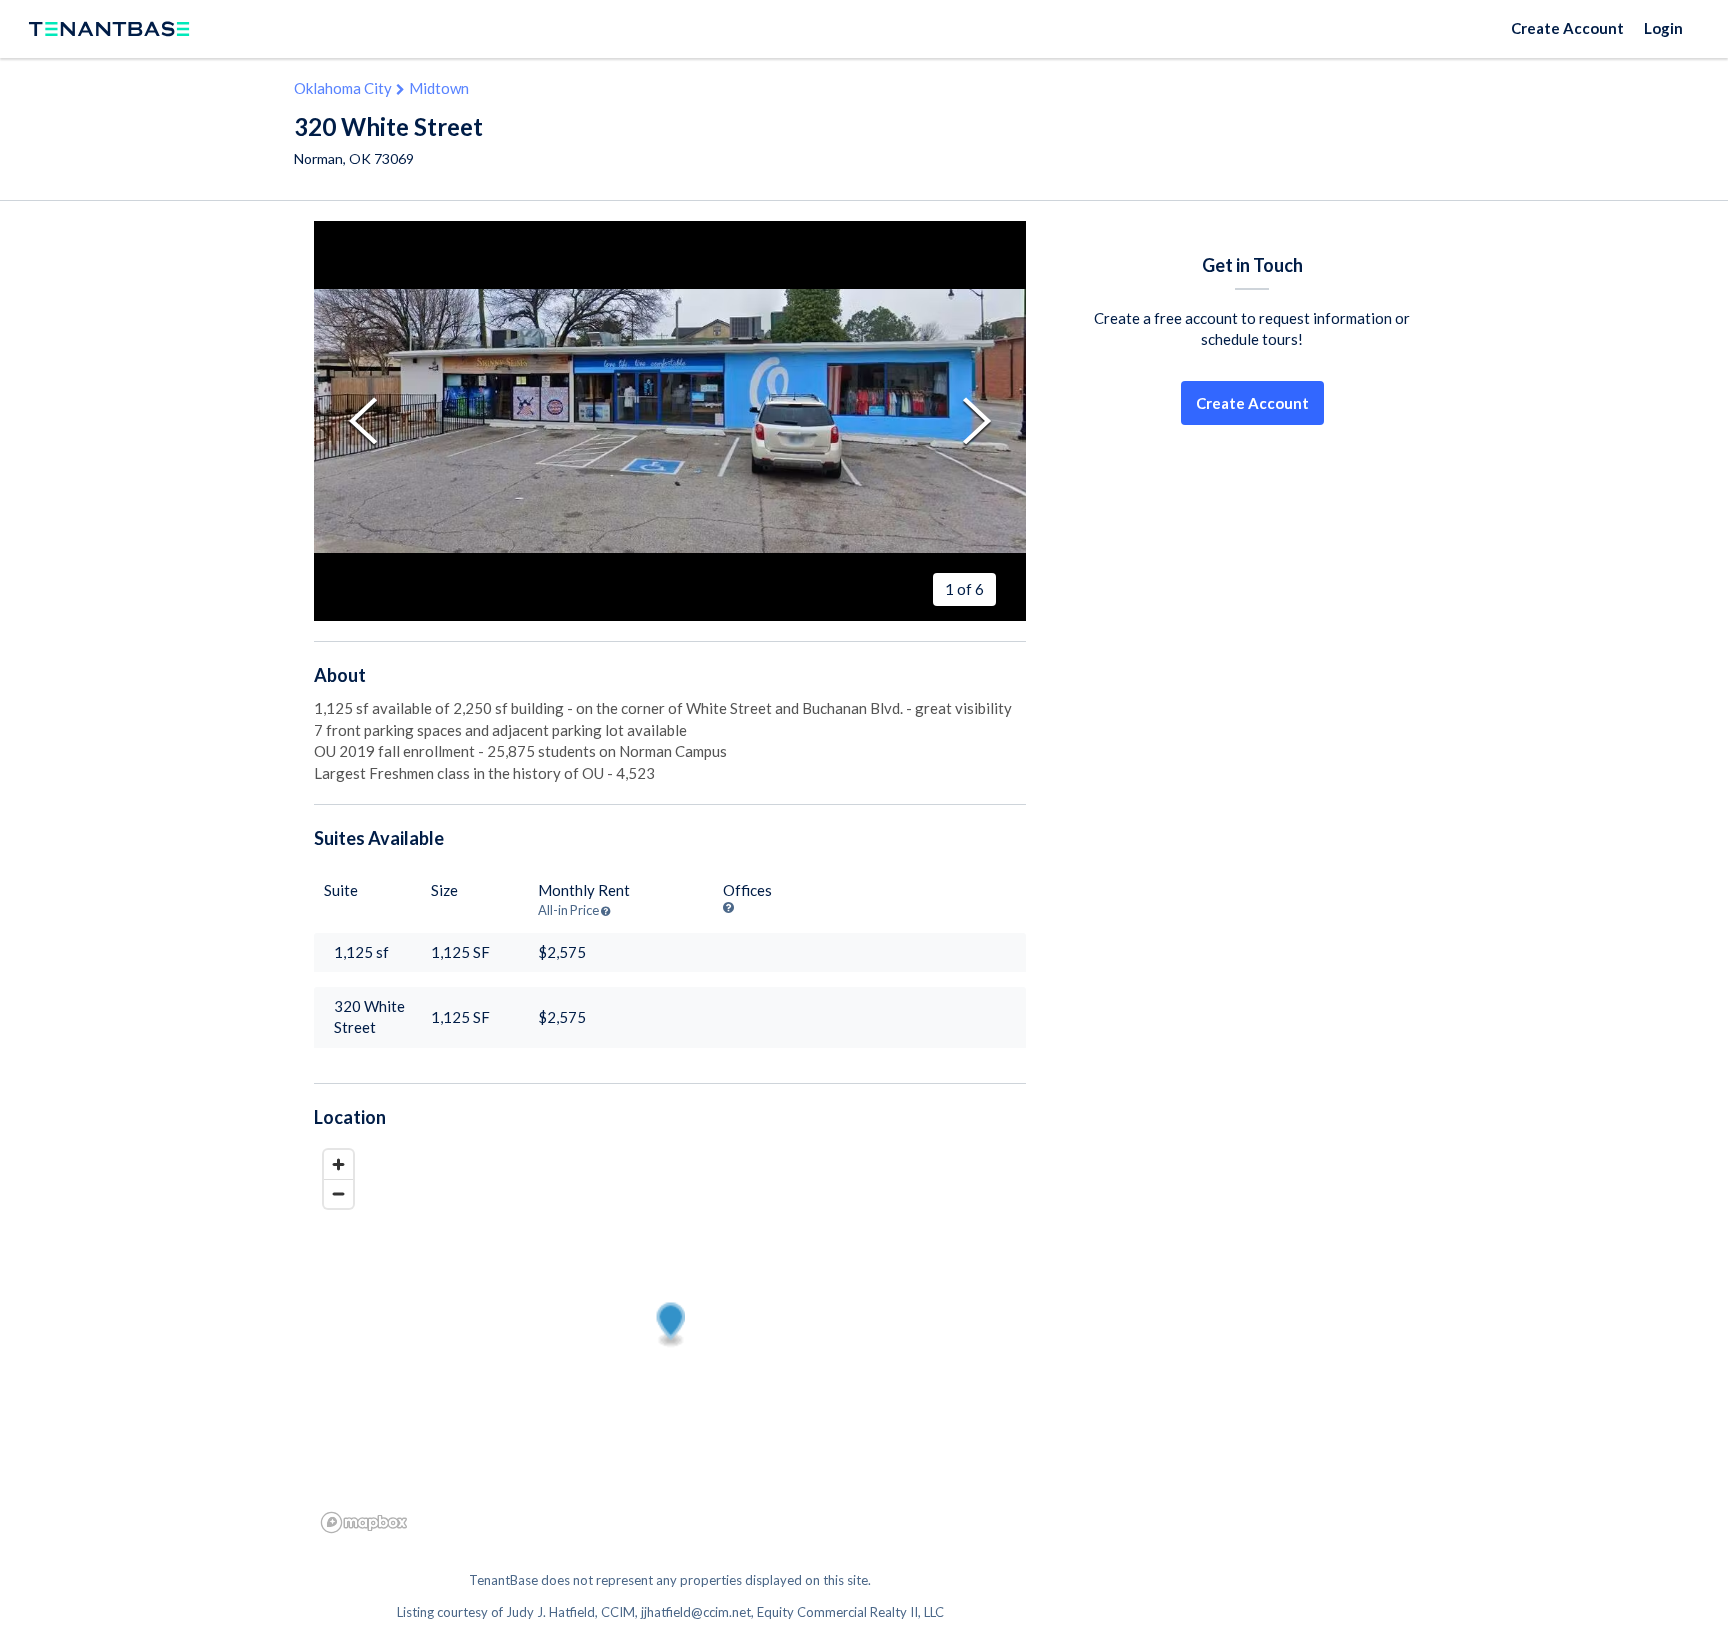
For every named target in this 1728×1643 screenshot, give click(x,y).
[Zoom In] (338, 1164)
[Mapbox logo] (364, 1522)
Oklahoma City (343, 88)
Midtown (439, 88)
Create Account (1567, 28)
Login (1663, 28)
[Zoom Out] (338, 1193)
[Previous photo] (363, 421)
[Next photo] (977, 421)
